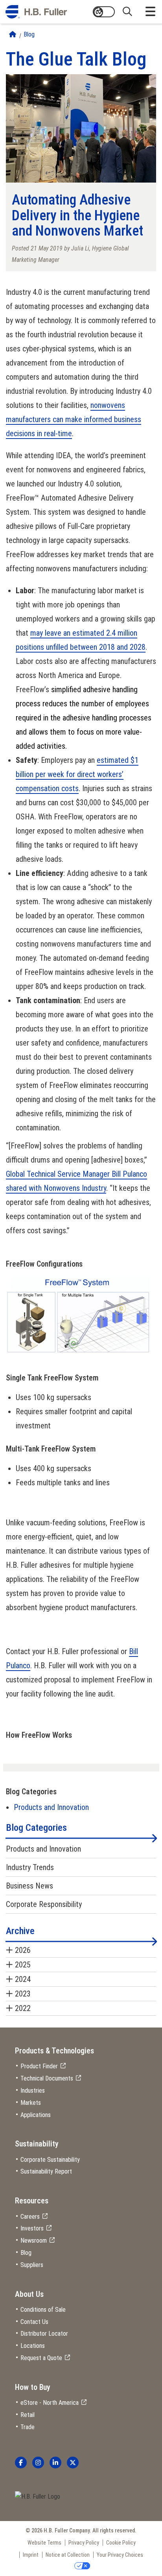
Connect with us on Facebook (21, 2463)
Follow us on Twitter (73, 2463)
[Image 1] (38, 2497)
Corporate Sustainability (50, 2160)
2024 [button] (23, 1979)
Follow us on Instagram (38, 2463)
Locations (33, 2346)
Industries (33, 2091)
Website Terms (44, 2543)
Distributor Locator (44, 2334)
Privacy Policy (84, 2543)
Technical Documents (47, 2078)
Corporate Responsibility (44, 1904)
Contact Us (34, 2322)
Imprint (31, 2555)
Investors (32, 2228)
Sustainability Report (46, 2171)
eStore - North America (50, 2403)
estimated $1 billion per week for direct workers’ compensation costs (77, 774)
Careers (30, 2217)
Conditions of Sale (43, 2310)
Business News (29, 1886)
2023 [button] (23, 1994)
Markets (31, 2103)
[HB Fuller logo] (36, 12)
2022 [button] (23, 2008)
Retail (28, 2415)
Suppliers (32, 2265)
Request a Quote (41, 2358)
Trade (28, 2427)
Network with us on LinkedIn (55, 2463)
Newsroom (34, 2241)
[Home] (13, 34)
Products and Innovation (51, 1807)
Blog (29, 34)
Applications (36, 2115)
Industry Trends (30, 1867)
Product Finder (39, 2066)
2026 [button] (23, 1950)
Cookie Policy (121, 2543)
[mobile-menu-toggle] (150, 12)
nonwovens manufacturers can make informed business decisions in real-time (74, 419)
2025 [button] (23, 1965)
